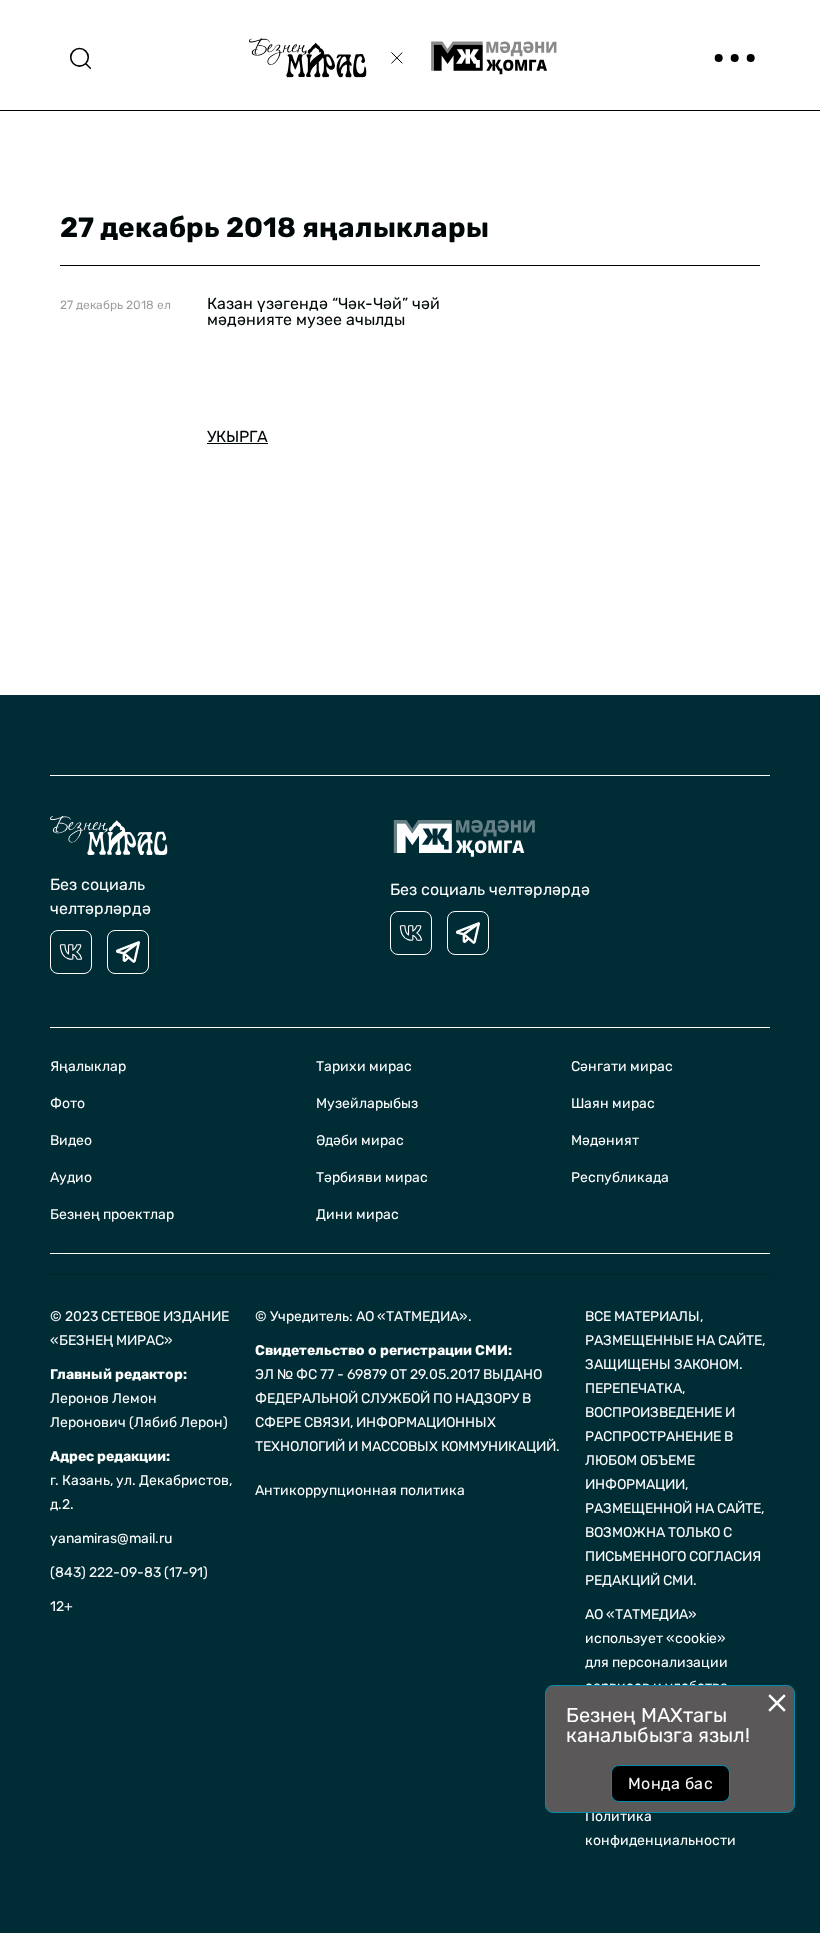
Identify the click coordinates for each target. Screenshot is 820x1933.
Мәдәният (605, 1140)
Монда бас (670, 1783)
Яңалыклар (88, 1066)
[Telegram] (128, 952)
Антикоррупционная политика (360, 1490)
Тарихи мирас (364, 1066)
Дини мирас (357, 1214)
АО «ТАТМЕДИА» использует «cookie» (655, 1626)
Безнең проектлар (112, 1214)
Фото (67, 1103)
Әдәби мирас (360, 1140)
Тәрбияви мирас (372, 1177)
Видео (71, 1140)
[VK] (71, 952)
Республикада (620, 1177)
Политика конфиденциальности (660, 1828)
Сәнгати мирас (622, 1066)
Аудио (71, 1177)
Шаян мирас (613, 1103)
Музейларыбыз (367, 1103)
